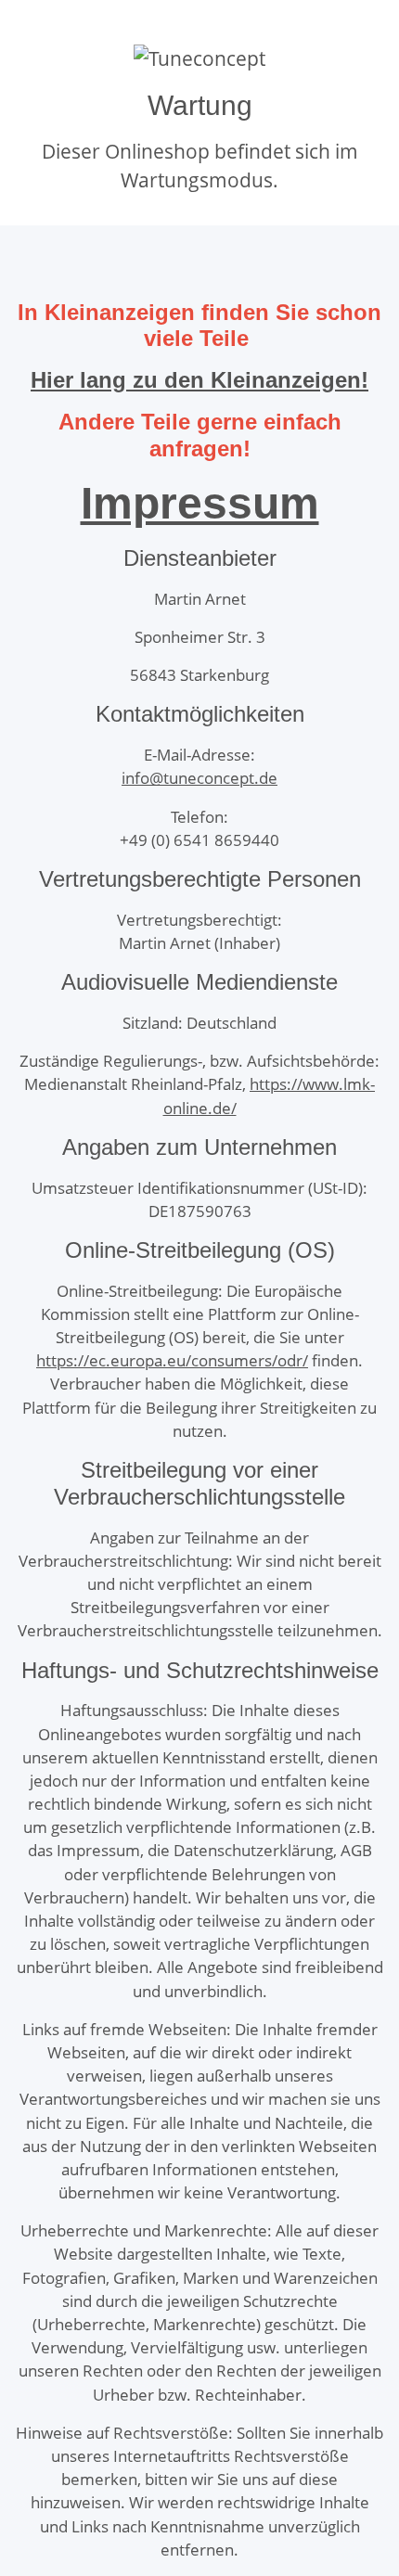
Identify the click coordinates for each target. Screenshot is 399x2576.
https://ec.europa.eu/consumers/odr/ (172, 1360)
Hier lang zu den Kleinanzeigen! (199, 380)
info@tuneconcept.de (199, 778)
